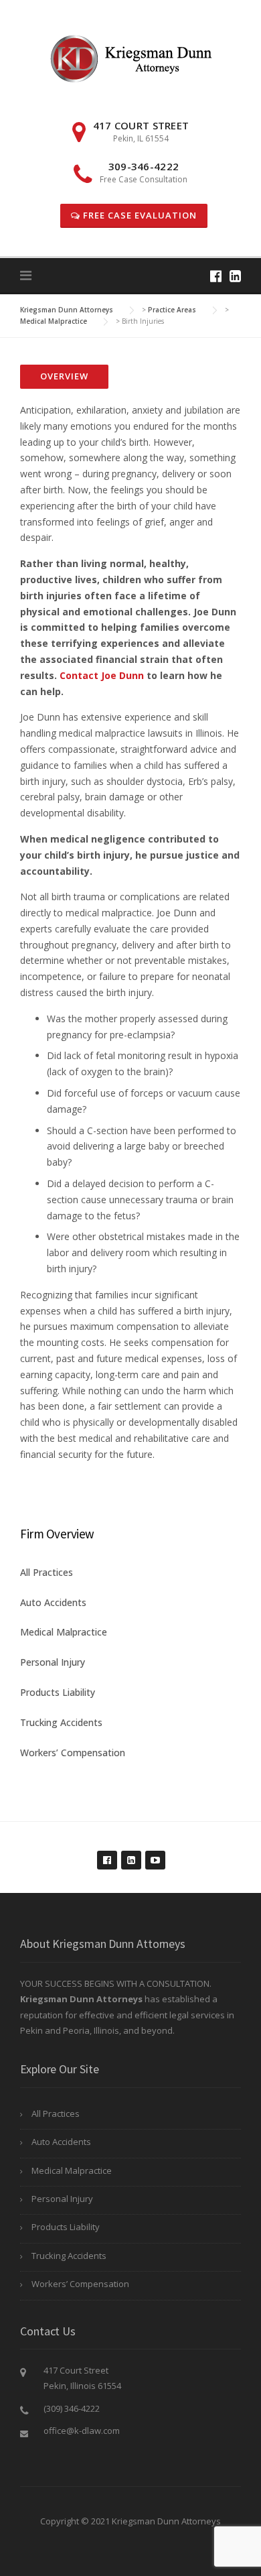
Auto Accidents (53, 1602)
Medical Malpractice (64, 1632)
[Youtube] (155, 1853)
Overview (64, 376)
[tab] (64, 377)
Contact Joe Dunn (102, 675)
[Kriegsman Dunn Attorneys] (131, 57)
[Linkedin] (235, 276)
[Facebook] (216, 276)
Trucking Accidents (61, 1722)
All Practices (47, 1572)
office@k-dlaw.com (82, 2431)
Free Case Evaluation (139, 215)
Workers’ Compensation (73, 1753)
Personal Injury (53, 1662)
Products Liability (58, 1692)
